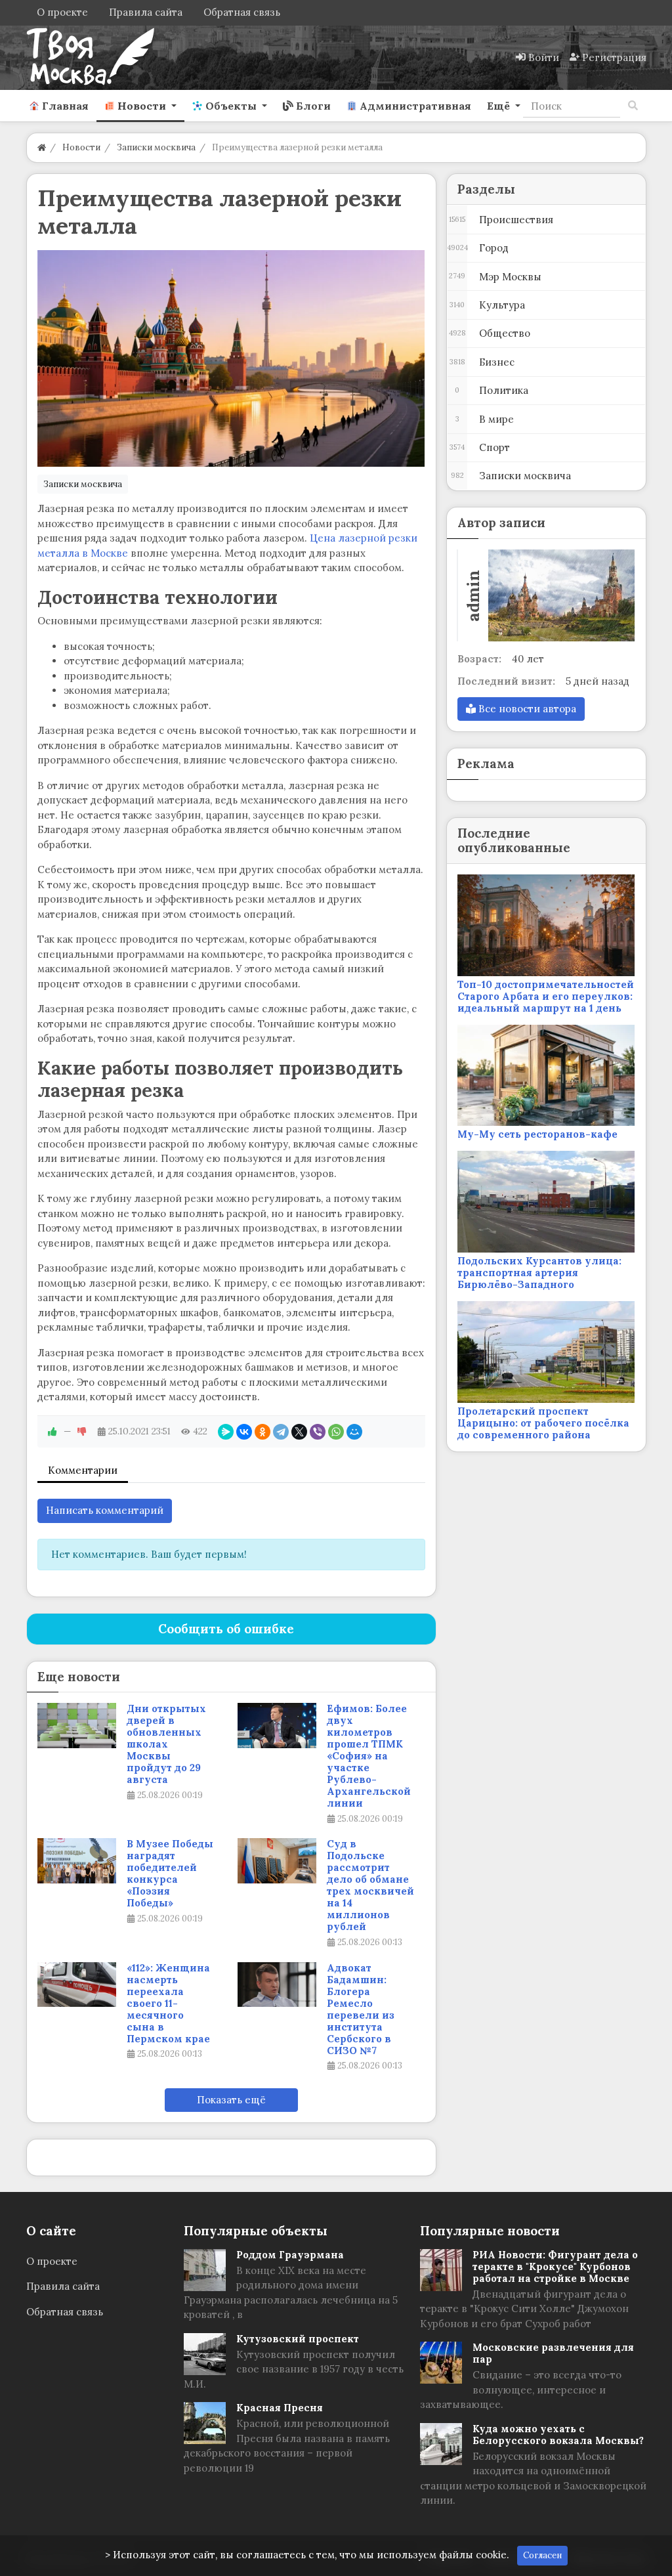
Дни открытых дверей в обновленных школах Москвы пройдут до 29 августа (166, 1744)
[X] (299, 1432)
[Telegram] (281, 1432)
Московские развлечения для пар (553, 2353)
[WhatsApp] (336, 1432)
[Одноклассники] (262, 1432)
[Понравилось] (52, 1431)
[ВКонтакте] (244, 1432)
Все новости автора (526, 709)
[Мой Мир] (354, 1432)
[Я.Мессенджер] (226, 1432)
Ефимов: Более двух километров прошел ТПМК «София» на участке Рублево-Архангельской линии (369, 1756)
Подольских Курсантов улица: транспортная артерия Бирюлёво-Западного (539, 1273)
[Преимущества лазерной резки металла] (231, 358)
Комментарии (83, 1470)
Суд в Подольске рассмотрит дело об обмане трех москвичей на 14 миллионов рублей (370, 1885)
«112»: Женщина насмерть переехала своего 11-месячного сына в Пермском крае (168, 2004)
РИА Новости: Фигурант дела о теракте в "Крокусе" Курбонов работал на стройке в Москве (555, 2266)
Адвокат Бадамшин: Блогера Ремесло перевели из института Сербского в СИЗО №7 (361, 2009)
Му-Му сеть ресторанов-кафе (537, 1134)
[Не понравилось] (82, 1431)
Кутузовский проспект (298, 2339)
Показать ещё (231, 2100)
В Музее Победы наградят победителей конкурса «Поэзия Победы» (170, 1874)
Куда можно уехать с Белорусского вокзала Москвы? (558, 2435)
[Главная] (42, 147)
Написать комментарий (105, 1510)
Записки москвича (83, 484)
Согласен (542, 2555)
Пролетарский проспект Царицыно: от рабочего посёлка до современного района (543, 1423)
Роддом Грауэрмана (290, 2255)
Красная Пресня (280, 2408)
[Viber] (318, 1432)
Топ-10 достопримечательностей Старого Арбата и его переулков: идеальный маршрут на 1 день (546, 996)
